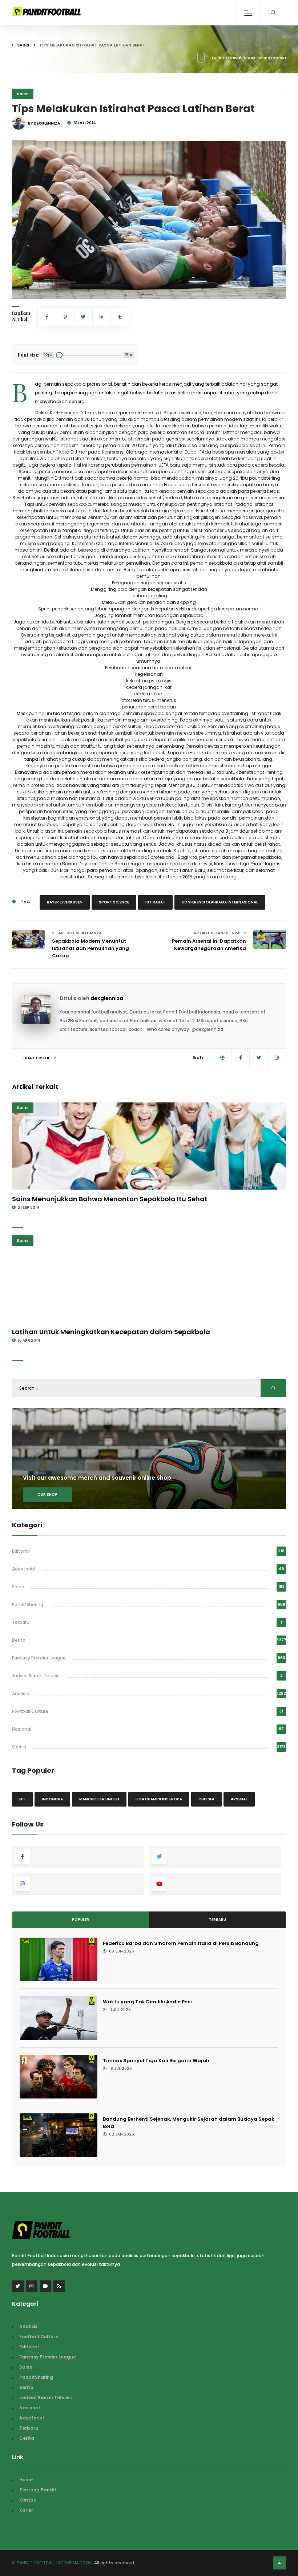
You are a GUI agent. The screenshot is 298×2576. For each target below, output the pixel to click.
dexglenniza (107, 998)
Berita (19, 1640)
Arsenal (239, 1799)
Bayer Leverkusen (65, 902)
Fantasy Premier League (39, 1658)
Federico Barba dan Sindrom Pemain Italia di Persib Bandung (181, 1943)
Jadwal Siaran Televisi (36, 1676)
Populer (80, 1920)
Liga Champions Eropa (159, 1799)
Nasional (22, 1729)
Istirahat (155, 902)
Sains (23, 45)
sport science (114, 902)
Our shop (47, 1494)
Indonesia (52, 1799)
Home (26, 2480)
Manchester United (99, 1799)
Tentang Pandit (38, 2490)
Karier (26, 2510)
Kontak (28, 2500)
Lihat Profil (37, 1058)
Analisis (21, 1693)
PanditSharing (28, 1604)
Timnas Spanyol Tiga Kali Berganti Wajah (156, 2061)
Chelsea (206, 1799)
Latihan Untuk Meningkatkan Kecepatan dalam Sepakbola (111, 1332)
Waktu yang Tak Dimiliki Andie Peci (147, 2002)
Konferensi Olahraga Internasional (220, 902)
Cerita (19, 1747)
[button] (23, 289)
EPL (22, 1799)
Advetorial (23, 1569)
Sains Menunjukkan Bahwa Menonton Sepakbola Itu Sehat (110, 1199)
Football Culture (30, 1711)
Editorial (21, 1551)
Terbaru (21, 1622)
